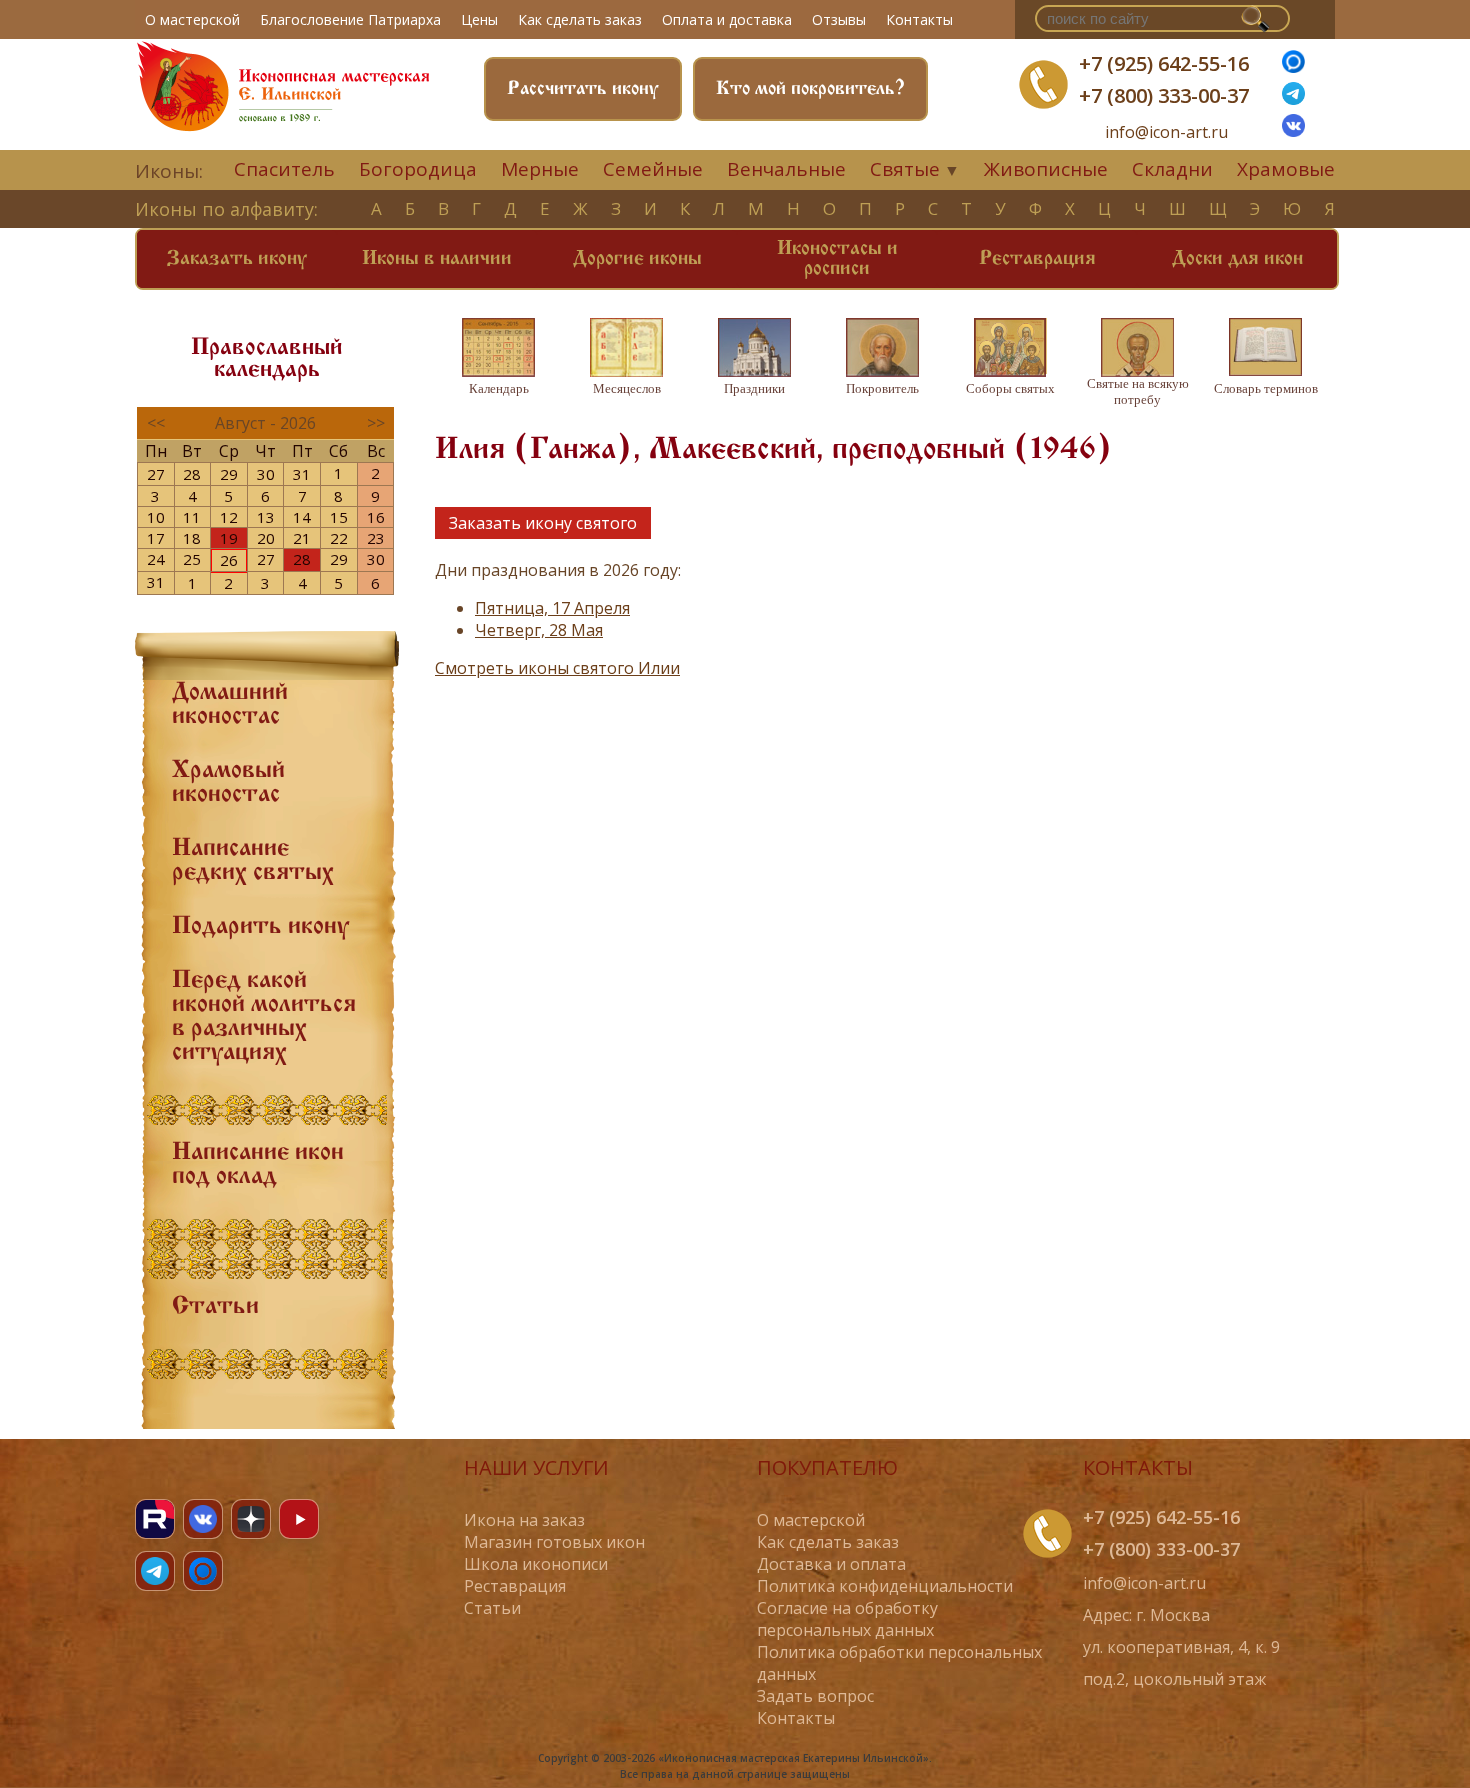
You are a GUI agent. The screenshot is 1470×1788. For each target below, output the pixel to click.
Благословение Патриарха (350, 19)
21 (302, 538)
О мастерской (192, 19)
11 (192, 517)
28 (192, 474)
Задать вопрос (815, 1696)
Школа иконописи (536, 1564)
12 (229, 517)
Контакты (919, 19)
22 (339, 538)
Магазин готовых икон (554, 1542)
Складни (1172, 169)
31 (302, 474)
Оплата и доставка (727, 19)
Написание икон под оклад (258, 1165)
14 (302, 517)
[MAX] (203, 1571)
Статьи (215, 1307)
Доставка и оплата (831, 1564)
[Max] (1293, 67)
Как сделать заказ (580, 19)
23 (376, 538)
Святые (905, 169)
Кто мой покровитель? (810, 89)
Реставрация (1037, 259)
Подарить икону (260, 927)
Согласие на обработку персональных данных (847, 1619)
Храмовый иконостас (228, 783)
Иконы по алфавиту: (226, 209)
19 (229, 538)
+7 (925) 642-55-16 (1164, 63)
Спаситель (284, 169)
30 (266, 474)
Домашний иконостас (230, 705)
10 (156, 517)
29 (229, 474)
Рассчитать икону (583, 89)
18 (192, 538)
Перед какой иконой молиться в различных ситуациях (264, 1017)
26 (229, 560)
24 (156, 559)
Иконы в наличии (437, 259)
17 (156, 538)
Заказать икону (237, 259)
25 (192, 559)
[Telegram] (155, 1571)
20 (266, 538)
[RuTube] (155, 1519)
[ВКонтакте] (1293, 131)
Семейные (653, 169)
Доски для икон (1237, 259)
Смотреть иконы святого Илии (557, 668)
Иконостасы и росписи (837, 259)
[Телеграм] (1293, 99)
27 (156, 474)
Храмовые (1286, 169)
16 (376, 517)
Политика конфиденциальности (885, 1586)
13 (266, 517)
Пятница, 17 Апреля (552, 608)
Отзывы (839, 19)
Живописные (1046, 169)
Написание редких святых (253, 861)
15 (339, 517)
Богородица (418, 169)
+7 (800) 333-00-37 (1164, 95)
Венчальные (786, 169)
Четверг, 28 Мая (539, 630)
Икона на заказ (524, 1520)
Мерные (540, 169)
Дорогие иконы (637, 259)
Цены (479, 19)
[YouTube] (299, 1519)
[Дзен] (251, 1519)
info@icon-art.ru (1166, 132)
